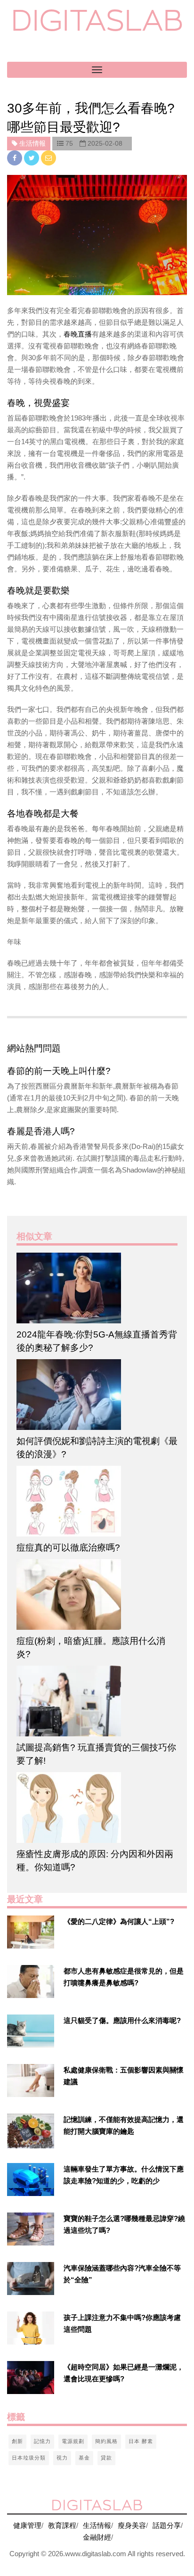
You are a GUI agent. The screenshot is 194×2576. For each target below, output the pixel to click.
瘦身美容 (132, 2525)
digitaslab (97, 20)
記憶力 (42, 2441)
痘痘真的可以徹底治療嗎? (68, 1548)
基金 (84, 2458)
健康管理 (27, 2525)
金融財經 (97, 2537)
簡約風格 (106, 2441)
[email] (48, 158)
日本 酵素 (141, 2441)
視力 (62, 2458)
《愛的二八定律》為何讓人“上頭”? (119, 1921)
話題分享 (167, 2525)
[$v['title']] (31, 1932)
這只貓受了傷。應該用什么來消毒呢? (122, 2020)
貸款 (106, 2458)
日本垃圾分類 (29, 2458)
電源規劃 (73, 2441)
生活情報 (97, 2525)
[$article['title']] (97, 1288)
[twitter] (32, 158)
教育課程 (62, 2525)
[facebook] (16, 158)
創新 (17, 2441)
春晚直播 (78, 334)
